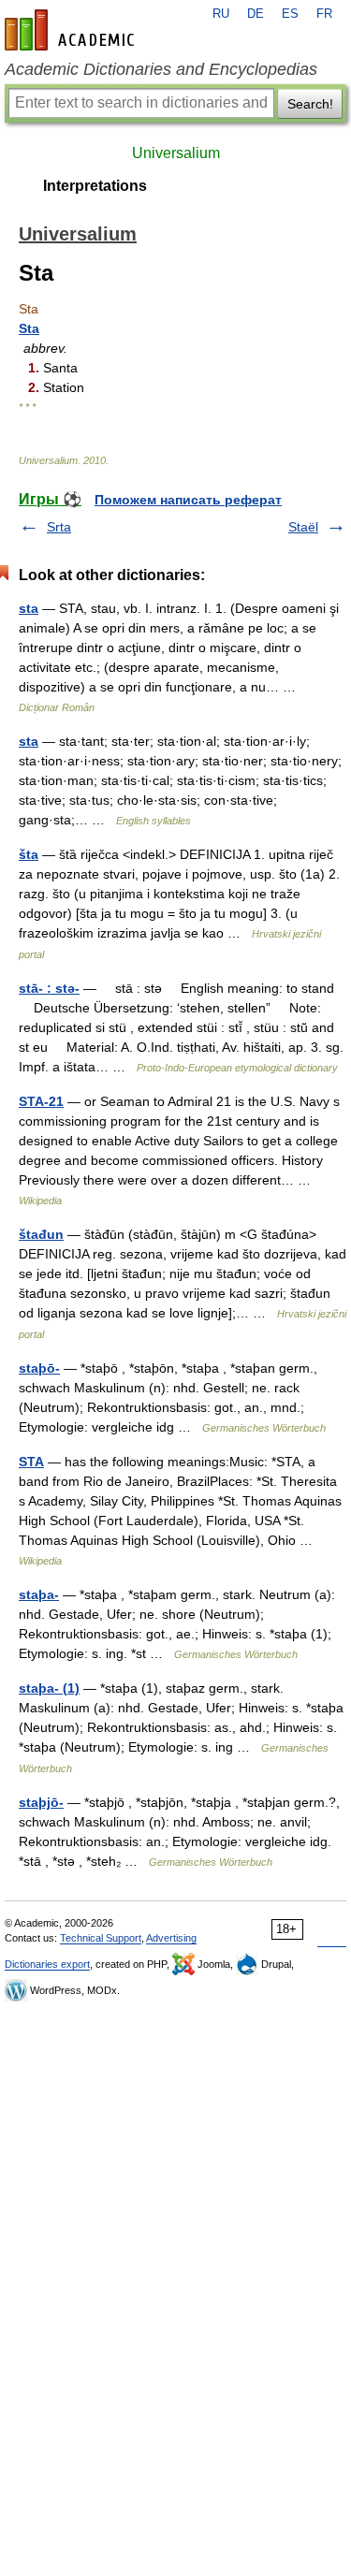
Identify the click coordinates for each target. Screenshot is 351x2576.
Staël (303, 527)
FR (324, 14)
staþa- (39, 1594)
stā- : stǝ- (49, 988)
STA (31, 1462)
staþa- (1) (49, 1688)
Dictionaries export (47, 1964)
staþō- (39, 1368)
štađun (41, 1234)
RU (221, 14)
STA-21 (41, 1101)
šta (29, 854)
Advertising (171, 1938)
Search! (310, 104)
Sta (29, 328)
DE (256, 14)
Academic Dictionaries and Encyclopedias (161, 69)
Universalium (176, 153)
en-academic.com (72, 30)
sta (29, 608)
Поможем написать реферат (188, 500)
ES (290, 14)
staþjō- (41, 1802)
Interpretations (95, 186)
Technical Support (101, 1938)
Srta (59, 527)
